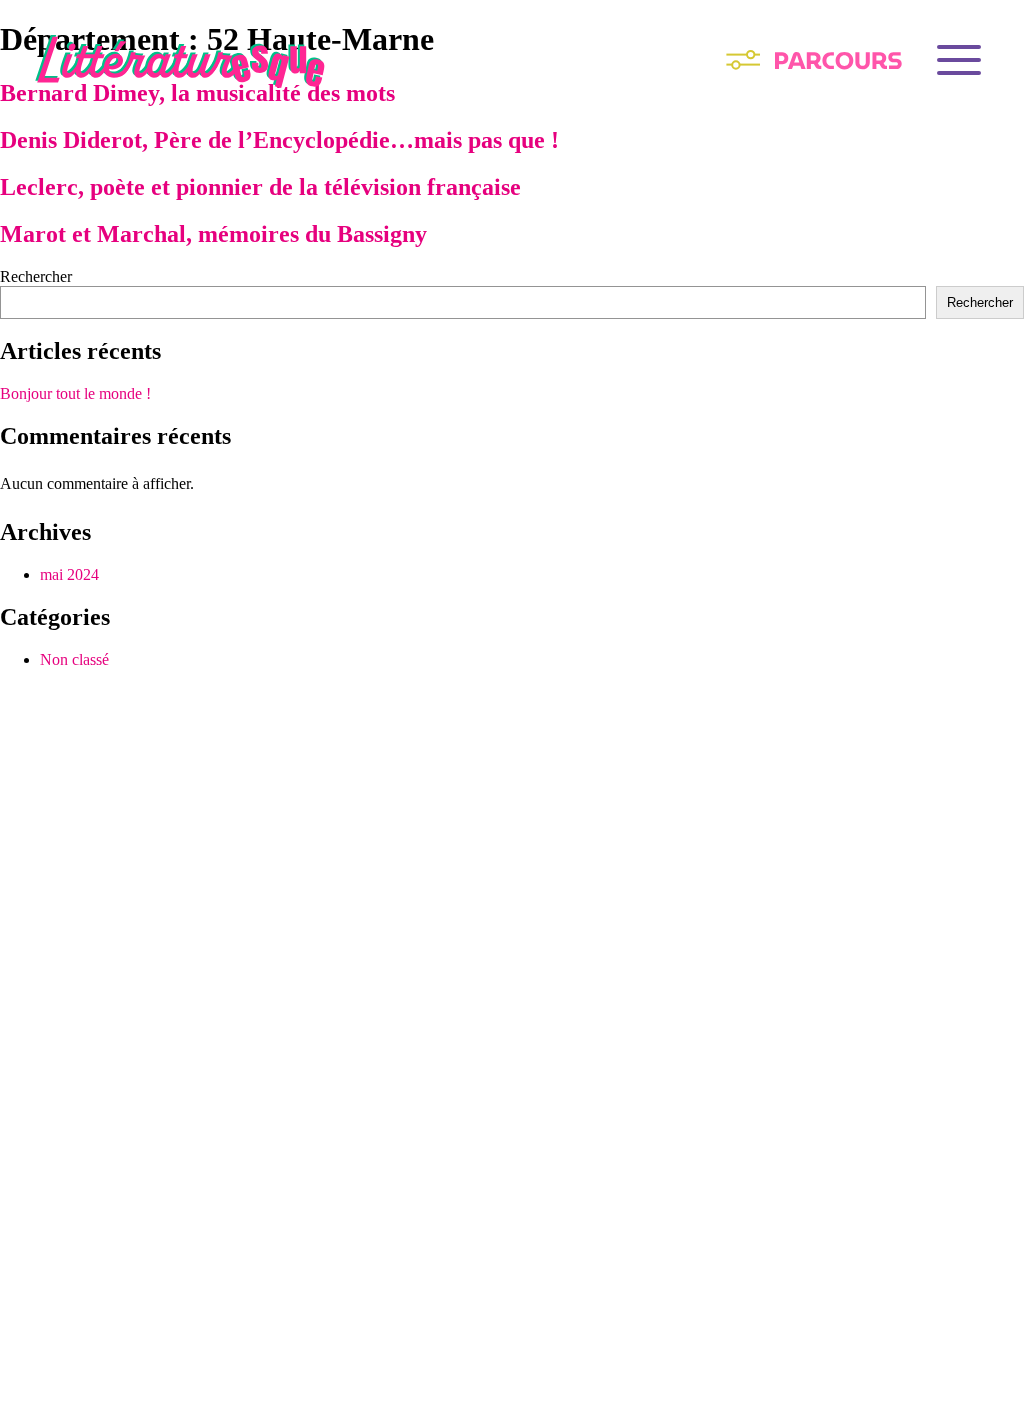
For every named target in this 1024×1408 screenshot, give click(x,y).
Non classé (74, 659)
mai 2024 (69, 574)
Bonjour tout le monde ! (75, 393)
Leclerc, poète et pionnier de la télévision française (260, 187)
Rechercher (36, 276)
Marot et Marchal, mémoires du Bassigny (213, 234)
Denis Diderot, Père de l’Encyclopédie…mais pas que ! (279, 140)
